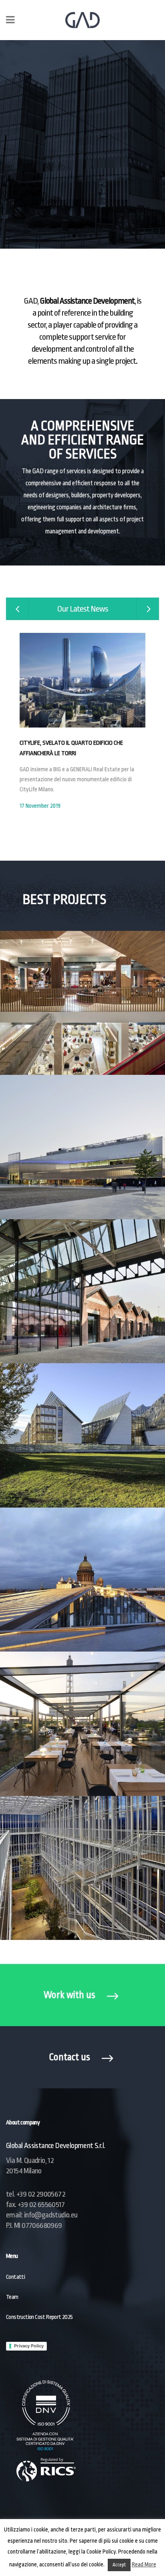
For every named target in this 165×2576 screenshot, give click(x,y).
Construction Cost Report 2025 (39, 2317)
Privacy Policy (29, 2346)
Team (12, 2297)
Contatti (15, 2277)
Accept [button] (119, 2565)
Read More (144, 2564)
